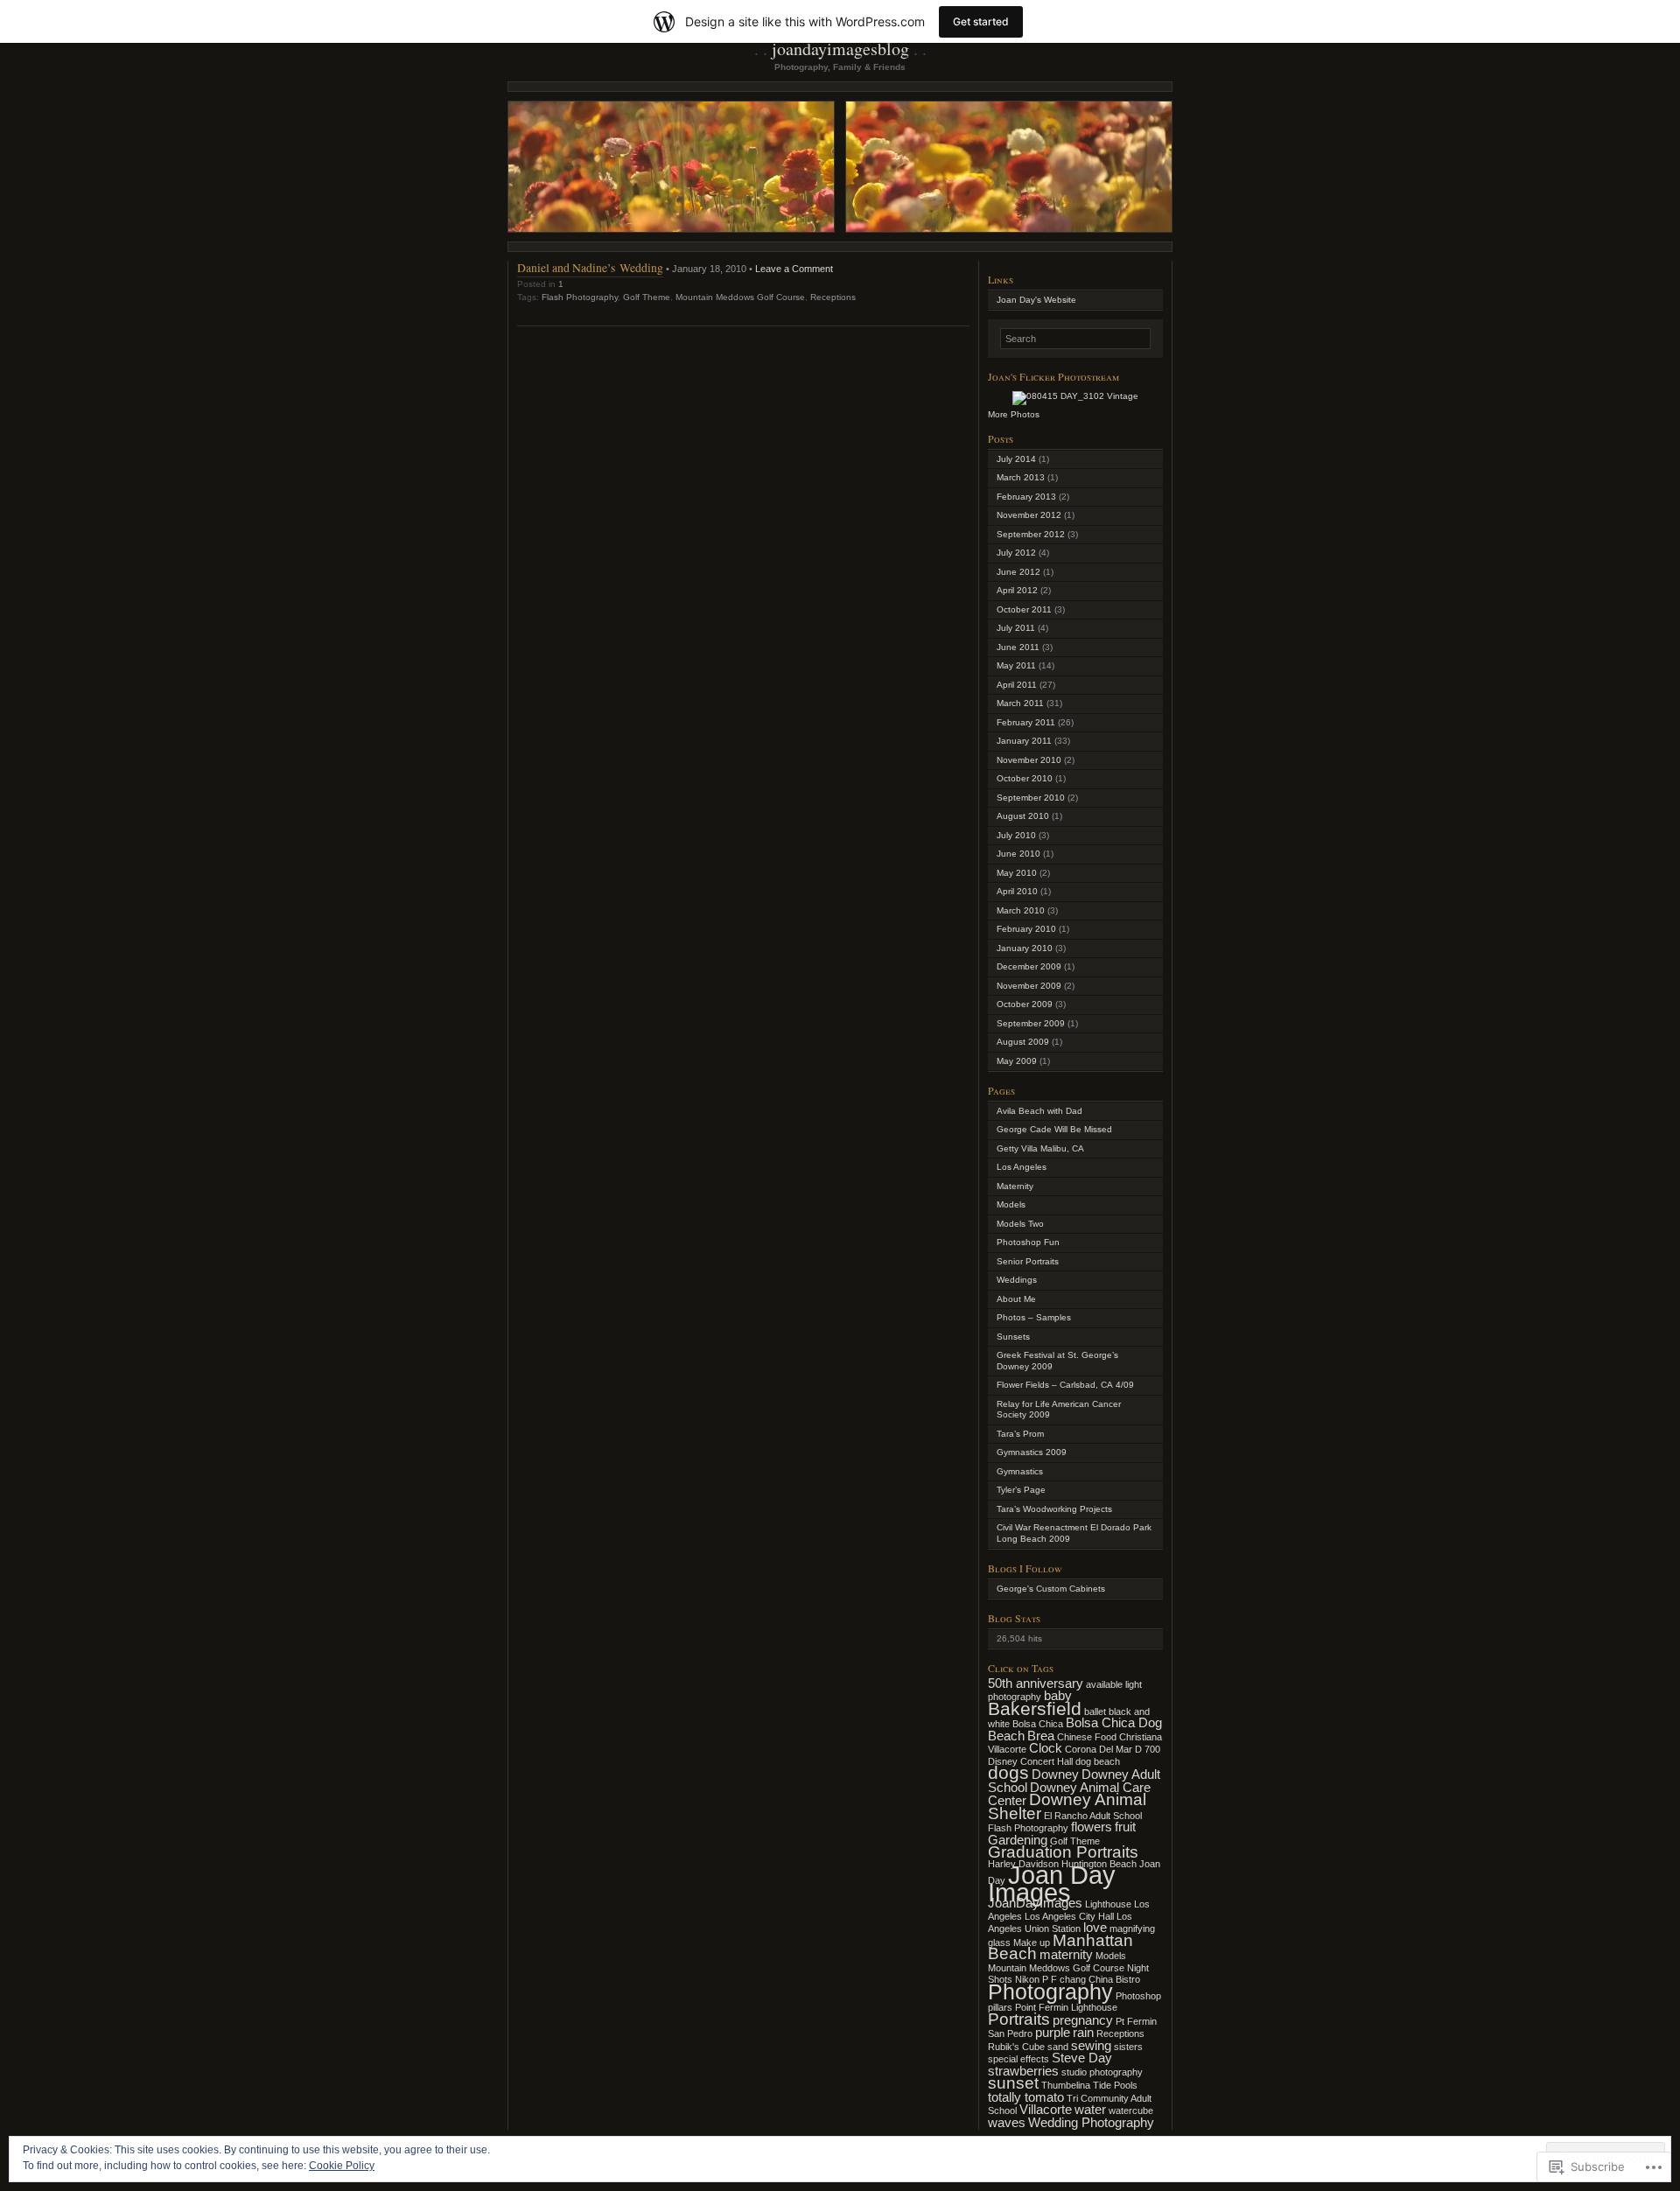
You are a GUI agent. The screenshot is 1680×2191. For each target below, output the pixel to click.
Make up (1032, 1942)
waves (1007, 2122)
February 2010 (1026, 929)
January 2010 (1025, 948)
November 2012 (1029, 515)
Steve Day (1082, 2058)
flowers (1092, 1827)
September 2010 (1031, 798)
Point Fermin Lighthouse (1066, 2007)
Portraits (1019, 2019)
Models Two (1020, 1224)
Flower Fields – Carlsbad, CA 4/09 (1065, 1385)
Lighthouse (1108, 1904)
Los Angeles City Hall (1069, 1916)
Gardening (1018, 1840)
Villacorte (1046, 2109)
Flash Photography (580, 297)
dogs (1008, 1773)
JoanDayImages (1035, 1903)
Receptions (833, 297)
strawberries (1023, 2071)
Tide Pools (1115, 2085)
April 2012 (1017, 590)
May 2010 (1017, 873)
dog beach (1098, 1761)
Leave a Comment (794, 269)
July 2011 (1016, 628)
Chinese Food (1087, 1737)
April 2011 (1017, 685)
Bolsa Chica (1038, 1724)
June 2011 (1018, 647)
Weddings (1017, 1280)
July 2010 (1016, 835)
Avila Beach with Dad (1039, 1111)
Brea (1041, 1736)
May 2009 (1017, 1061)
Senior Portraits (1028, 1261)
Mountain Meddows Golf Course (740, 297)
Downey (1055, 1774)
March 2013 (1021, 477)
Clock (1046, 1748)
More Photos (1014, 414)
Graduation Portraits (1063, 1852)
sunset (1013, 2083)
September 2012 (1031, 534)
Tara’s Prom (1020, 1434)
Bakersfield (1035, 1709)
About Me (1016, 1299)
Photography (1050, 1991)
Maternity (1015, 1186)
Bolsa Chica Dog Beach (1075, 1729)
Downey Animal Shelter (1067, 1806)
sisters (1128, 2047)
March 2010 (1021, 910)
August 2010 (1023, 816)
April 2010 (1017, 891)
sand (1058, 2047)
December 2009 (1029, 966)
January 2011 (1024, 741)
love (1095, 1927)
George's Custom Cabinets (1051, 1589)
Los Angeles (1022, 1167)
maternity (1066, 1954)
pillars (1000, 2007)
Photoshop (1138, 1996)
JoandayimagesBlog (840, 49)
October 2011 (1024, 609)
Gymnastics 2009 (1032, 1452)
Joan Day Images (1052, 1883)
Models (1011, 1204)
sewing (1091, 2045)
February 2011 (1026, 722)
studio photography (1102, 2072)
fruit (1125, 1827)
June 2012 (1018, 572)
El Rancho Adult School (1093, 1816)
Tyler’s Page (1021, 1490)
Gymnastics (1020, 1471)
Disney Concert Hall (1030, 1761)
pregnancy (1083, 2020)
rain (1083, 2032)
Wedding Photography (1091, 2122)
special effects (1018, 2059)
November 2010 (1029, 760)
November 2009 (1029, 986)
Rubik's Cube (1016, 2047)
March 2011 (1020, 703)
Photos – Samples (1034, 1317)
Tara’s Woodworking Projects (1054, 1509)
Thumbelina (1066, 2085)
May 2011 (1016, 665)
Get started (981, 21)
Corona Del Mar (1099, 1749)
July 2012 (1016, 553)
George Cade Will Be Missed (1054, 1129)
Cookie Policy (342, 2166)
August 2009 (1023, 1042)
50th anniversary (1036, 1683)
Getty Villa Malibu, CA (1040, 1148)
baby (1058, 1695)
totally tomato (1026, 2097)
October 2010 (1025, 778)
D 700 (1148, 1749)
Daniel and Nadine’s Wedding (590, 267)
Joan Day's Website (1036, 300)
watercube (1131, 2110)
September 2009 (1031, 1023)
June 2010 (1018, 854)
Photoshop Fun (1028, 1242)
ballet (1095, 1711)
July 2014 (1016, 459)
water (1090, 2109)
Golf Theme (647, 297)
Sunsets (1013, 1337)
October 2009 (1025, 1004)
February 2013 (1026, 497)
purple (1053, 2032)
